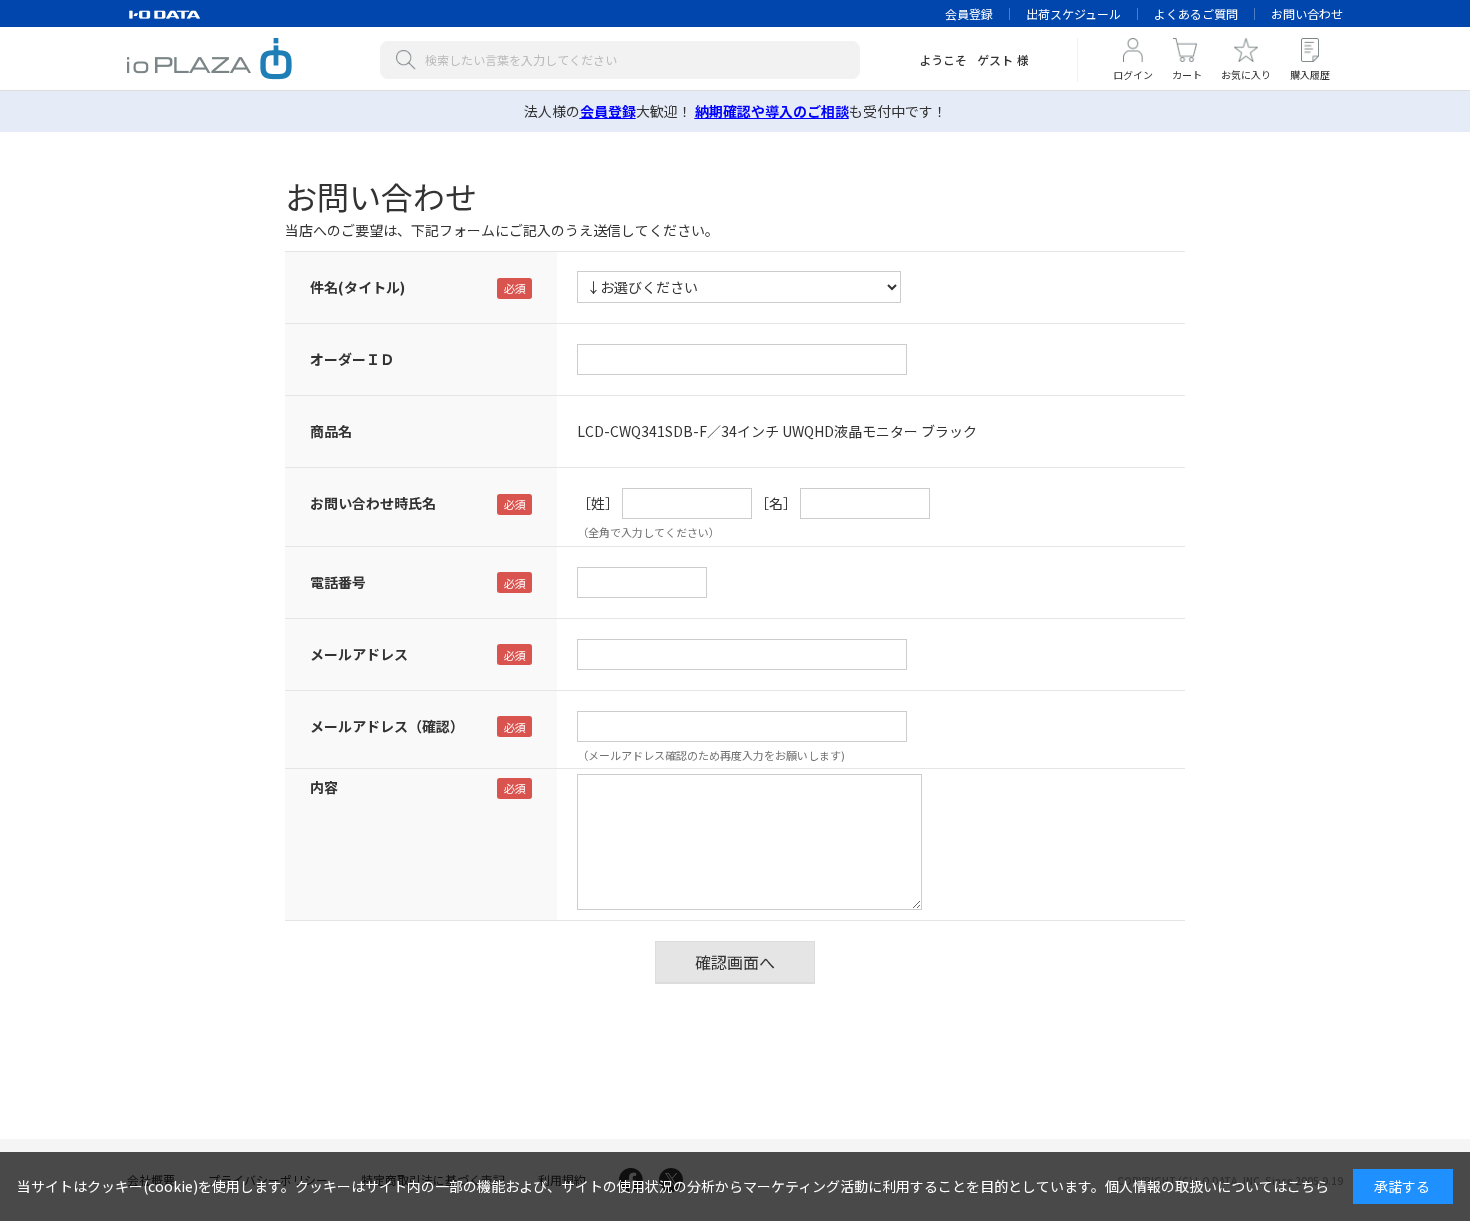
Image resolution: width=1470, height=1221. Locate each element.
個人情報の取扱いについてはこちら (1217, 1186)
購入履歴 (1310, 74)
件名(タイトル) (357, 287)
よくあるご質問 (1196, 13)
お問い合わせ (1307, 13)
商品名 (331, 431)
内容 (324, 787)
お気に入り (1246, 74)
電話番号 (338, 582)
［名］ (776, 503)
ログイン (1133, 74)
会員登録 (969, 13)
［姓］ (598, 503)
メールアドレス (359, 654)
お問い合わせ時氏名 (373, 503)
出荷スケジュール (1073, 13)
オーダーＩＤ (352, 359)
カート (1187, 74)
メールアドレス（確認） (387, 726)
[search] (410, 60)
